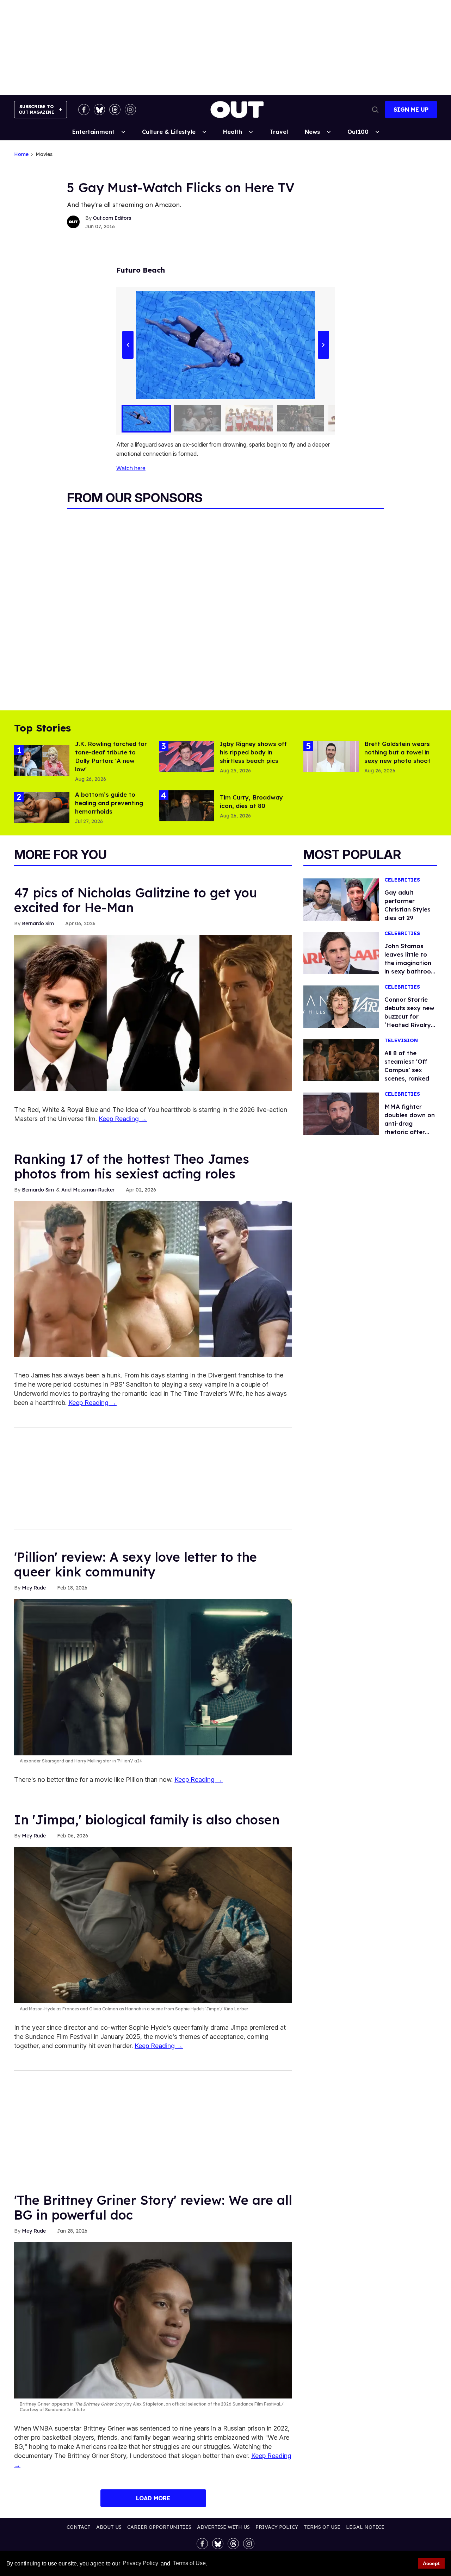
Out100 (358, 132)
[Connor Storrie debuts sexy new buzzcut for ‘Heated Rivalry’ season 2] (341, 1006)
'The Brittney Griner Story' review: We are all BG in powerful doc (153, 2207)
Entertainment (93, 132)
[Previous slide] (128, 345)
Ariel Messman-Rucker (88, 1190)
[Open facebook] (84, 110)
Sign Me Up (411, 110)
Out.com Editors (112, 218)
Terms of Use (189, 2563)
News (312, 132)
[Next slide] (323, 345)
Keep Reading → (123, 1119)
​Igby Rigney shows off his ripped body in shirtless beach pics (253, 752)
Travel (279, 132)
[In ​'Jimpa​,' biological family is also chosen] (153, 1925)
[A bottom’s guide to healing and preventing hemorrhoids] (42, 807)
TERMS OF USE (322, 2527)
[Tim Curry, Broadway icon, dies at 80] (187, 805)
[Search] (375, 110)
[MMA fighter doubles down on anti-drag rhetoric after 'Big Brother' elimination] (341, 1113)
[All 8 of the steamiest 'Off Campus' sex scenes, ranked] (341, 1059)
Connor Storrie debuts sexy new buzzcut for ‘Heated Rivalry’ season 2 (409, 1016)
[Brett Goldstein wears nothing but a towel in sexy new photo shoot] (331, 756)
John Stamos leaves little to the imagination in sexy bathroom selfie (410, 963)
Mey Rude (34, 1588)
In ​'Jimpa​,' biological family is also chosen (147, 1820)
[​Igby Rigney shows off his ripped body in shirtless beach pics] (187, 756)
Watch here (131, 468)
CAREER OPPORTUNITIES (159, 2527)
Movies (44, 154)
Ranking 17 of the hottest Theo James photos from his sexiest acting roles (132, 1166)
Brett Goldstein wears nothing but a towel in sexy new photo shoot (397, 752)
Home (21, 154)
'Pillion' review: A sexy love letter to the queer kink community (135, 1564)
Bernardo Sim (38, 923)
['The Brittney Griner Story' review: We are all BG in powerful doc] (153, 2320)
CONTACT (79, 2527)
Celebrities (402, 880)
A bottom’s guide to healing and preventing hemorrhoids (109, 803)
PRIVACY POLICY (277, 2527)
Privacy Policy (140, 2563)
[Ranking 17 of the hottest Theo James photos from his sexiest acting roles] (153, 1278)
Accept (431, 2563)
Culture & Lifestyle (169, 132)
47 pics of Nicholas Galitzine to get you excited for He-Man (136, 900)
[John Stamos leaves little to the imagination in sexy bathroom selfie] (341, 952)
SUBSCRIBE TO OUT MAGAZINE (36, 109)
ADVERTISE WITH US (223, 2527)
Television (401, 1041)
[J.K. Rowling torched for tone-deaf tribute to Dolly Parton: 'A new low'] (42, 760)
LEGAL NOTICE (365, 2527)
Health (233, 132)
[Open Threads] (115, 110)
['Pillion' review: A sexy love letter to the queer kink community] (153, 1677)
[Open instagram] (130, 110)
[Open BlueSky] (99, 110)
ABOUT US (109, 2527)
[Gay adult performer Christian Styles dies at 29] (341, 899)
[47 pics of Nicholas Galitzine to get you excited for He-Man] (153, 1012)
